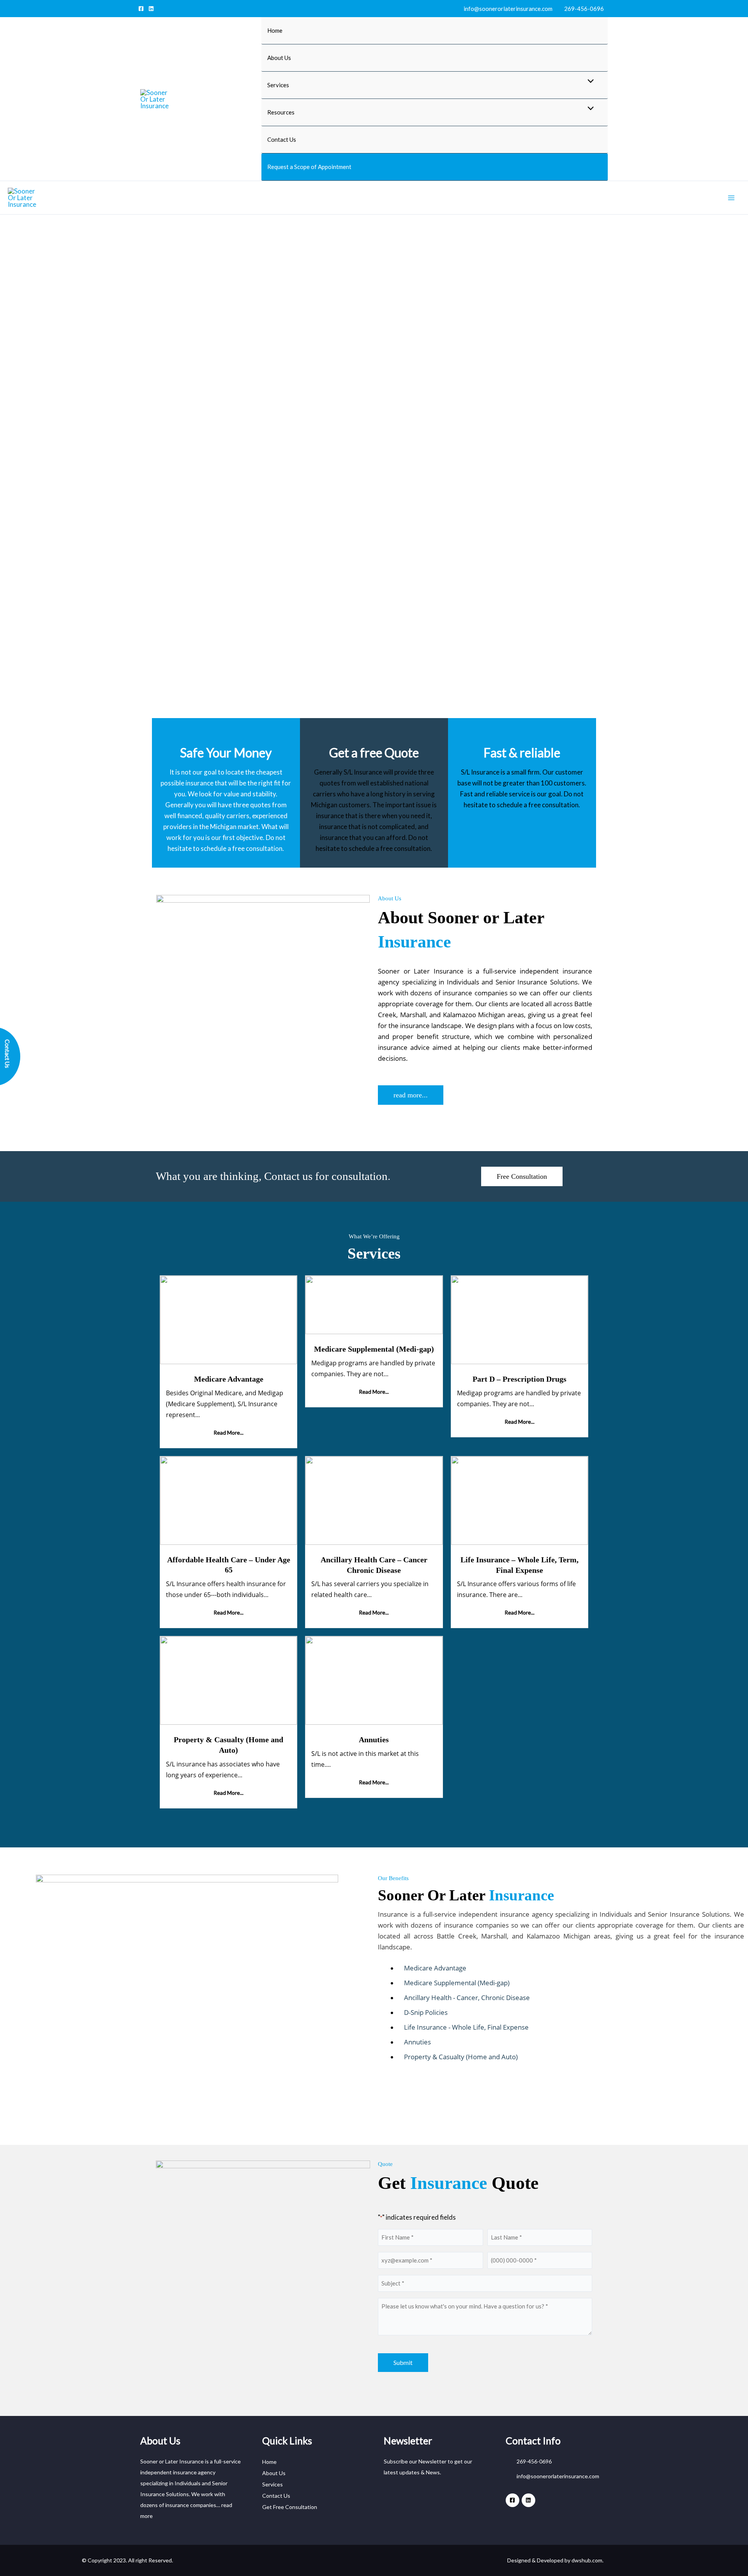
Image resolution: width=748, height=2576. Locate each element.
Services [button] (278, 85)
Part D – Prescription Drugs (520, 1379)
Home (275, 30)
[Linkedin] (151, 9)
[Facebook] (141, 9)
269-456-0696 (583, 9)
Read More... (228, 1432)
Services (273, 2484)
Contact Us (282, 139)
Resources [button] (281, 112)
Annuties (374, 1740)
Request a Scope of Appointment (309, 167)
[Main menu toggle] (732, 198)
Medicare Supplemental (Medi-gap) (374, 1349)
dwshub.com (587, 2560)
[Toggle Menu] (589, 81)
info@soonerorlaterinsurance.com (507, 9)
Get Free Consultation (290, 2507)
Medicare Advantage (229, 1379)
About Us (279, 58)
